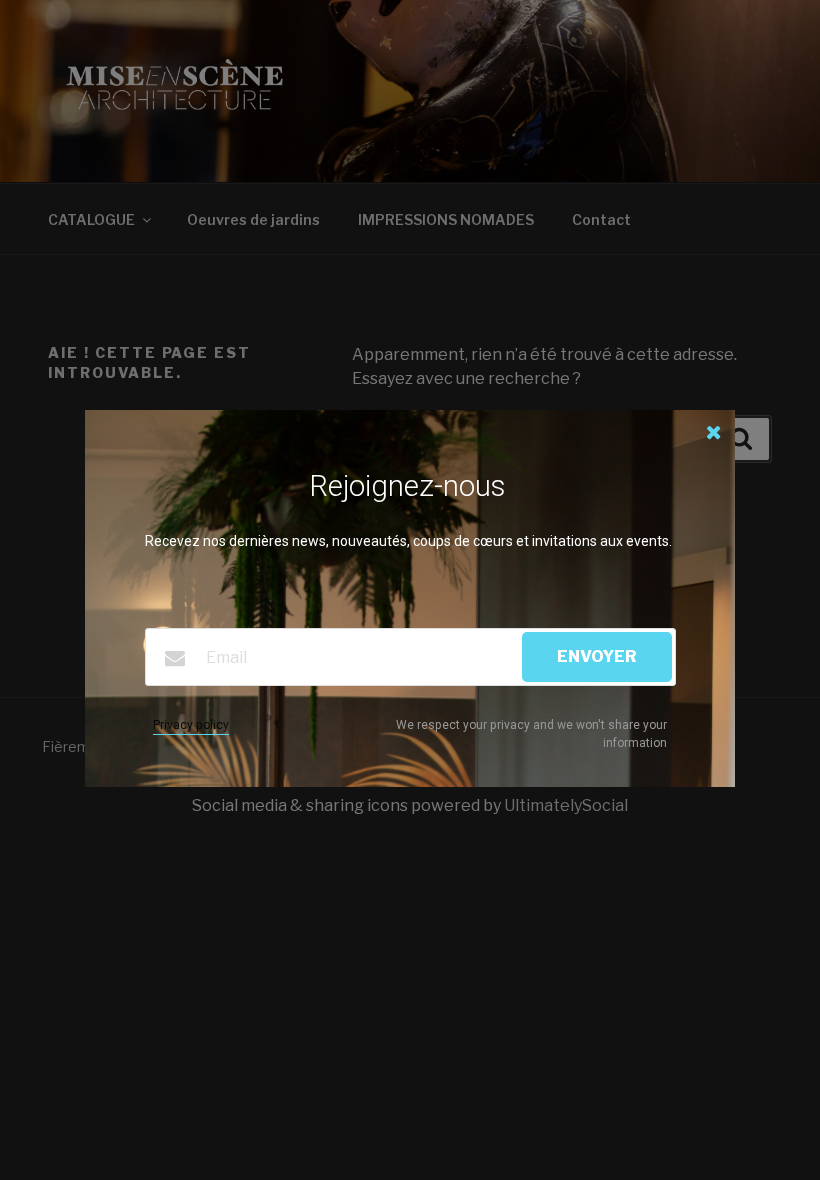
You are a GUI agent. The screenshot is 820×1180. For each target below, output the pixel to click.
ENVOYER (597, 656)
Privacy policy (191, 725)
